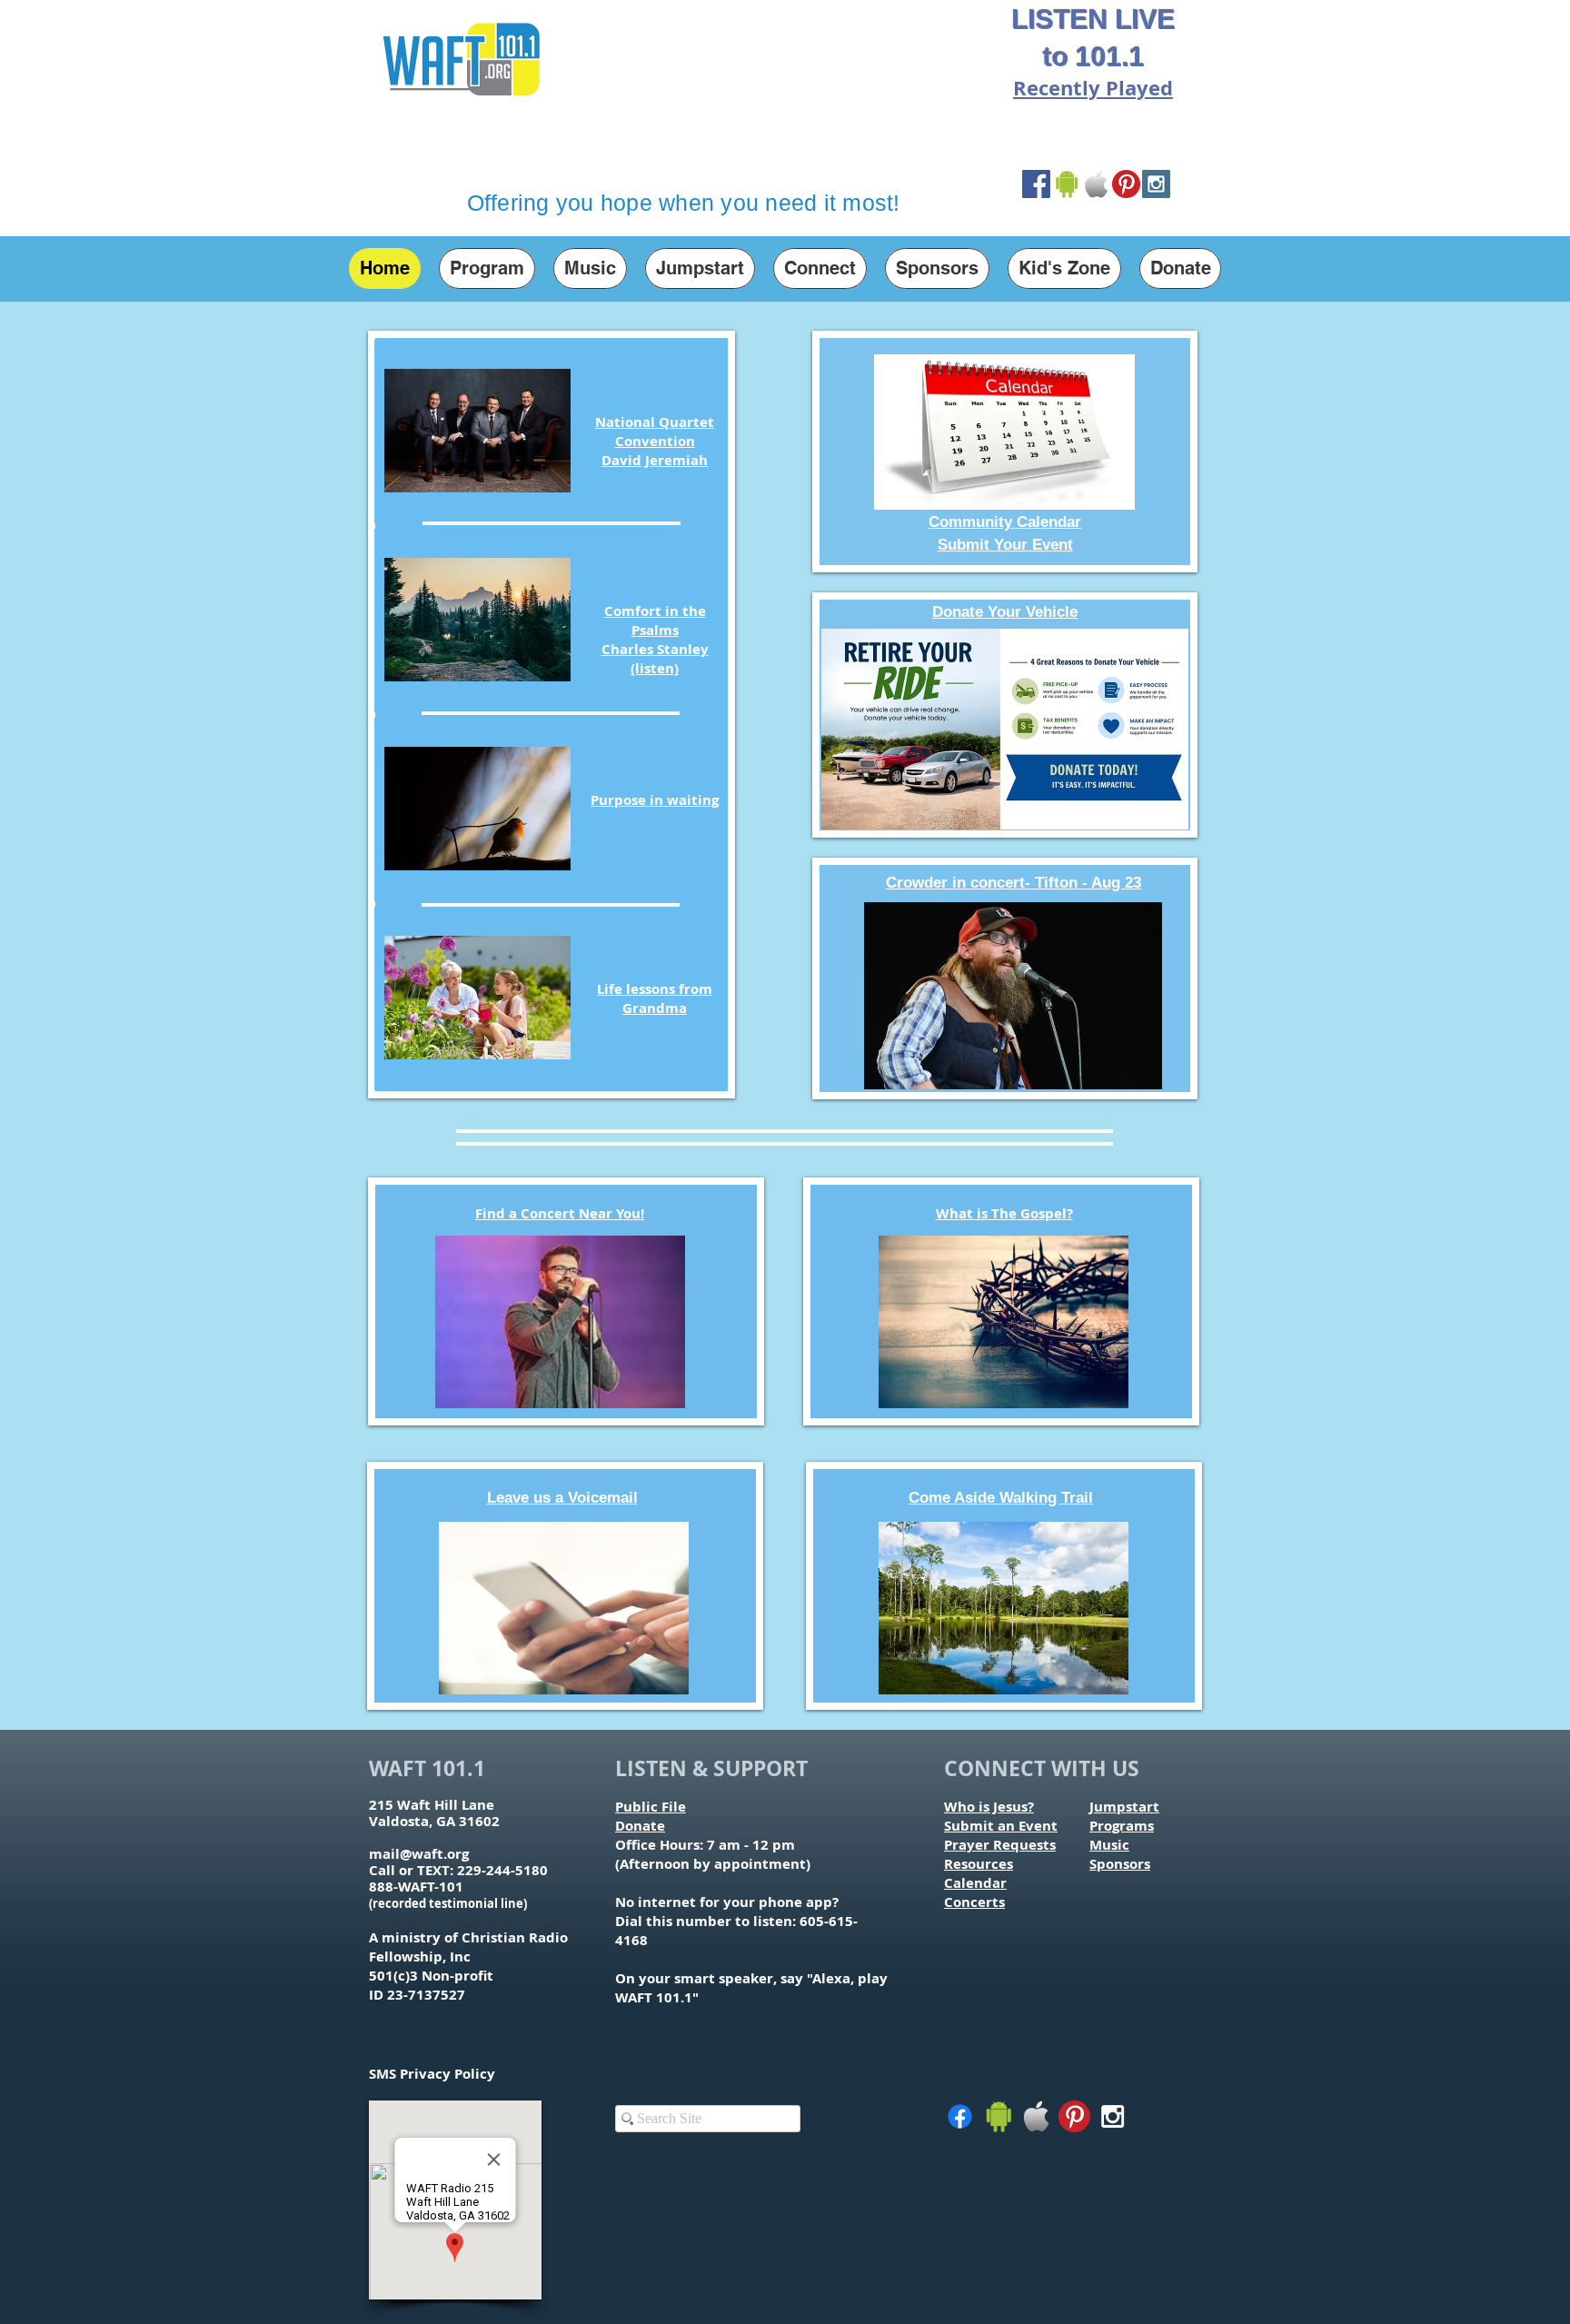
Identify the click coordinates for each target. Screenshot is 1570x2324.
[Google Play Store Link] (1066, 184)
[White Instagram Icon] (1113, 2116)
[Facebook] (960, 2116)
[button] (487, 268)
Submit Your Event (1005, 545)
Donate (640, 1826)
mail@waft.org (419, 1854)
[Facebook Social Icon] (1036, 184)
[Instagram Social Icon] (1156, 184)
